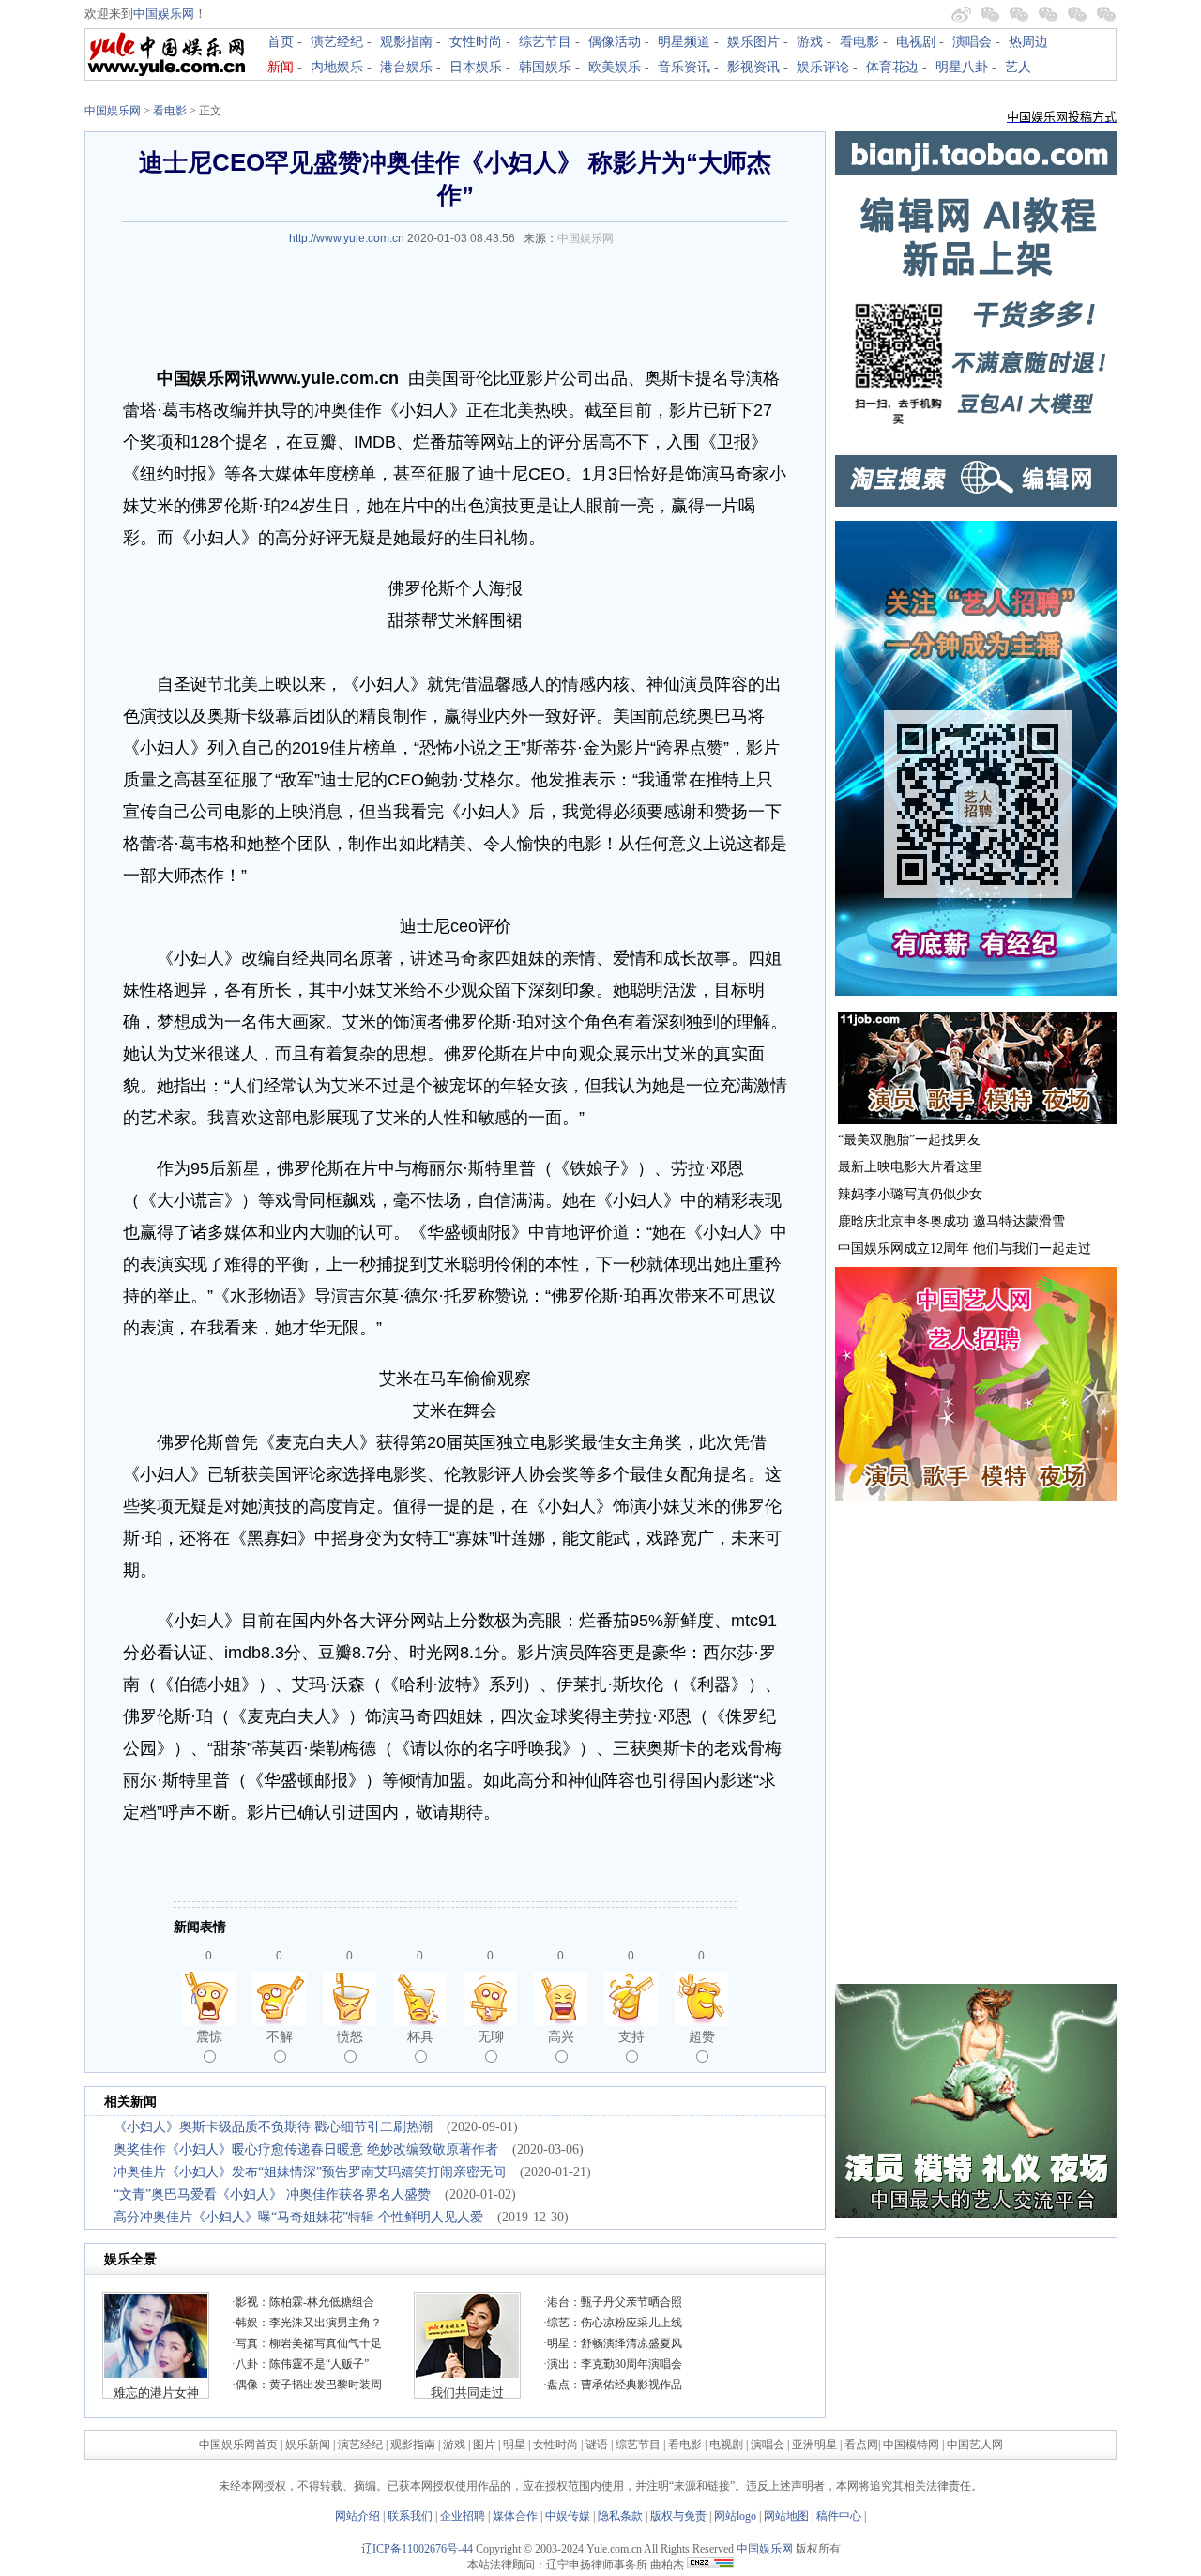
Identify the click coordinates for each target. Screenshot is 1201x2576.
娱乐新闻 (308, 2445)
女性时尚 (476, 42)
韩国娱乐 (545, 67)
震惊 (209, 2036)
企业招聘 (463, 2516)
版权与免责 (678, 2516)
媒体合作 (515, 2516)
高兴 (561, 2036)
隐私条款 (620, 2516)
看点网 (861, 2445)
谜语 (597, 2445)
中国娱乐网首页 (238, 2445)
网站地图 (786, 2516)
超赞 (702, 2036)
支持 (631, 2036)
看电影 (859, 42)
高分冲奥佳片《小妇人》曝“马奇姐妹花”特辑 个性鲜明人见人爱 (298, 2217)
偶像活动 (615, 42)
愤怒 (350, 2036)
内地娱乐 (337, 67)
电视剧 (916, 42)
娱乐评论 (823, 67)
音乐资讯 (684, 67)
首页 (281, 42)
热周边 (1028, 42)
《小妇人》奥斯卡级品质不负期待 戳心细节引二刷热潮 (273, 2127)
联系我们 (410, 2516)
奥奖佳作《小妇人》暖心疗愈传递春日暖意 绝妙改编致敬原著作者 (306, 2149)
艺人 (1018, 67)
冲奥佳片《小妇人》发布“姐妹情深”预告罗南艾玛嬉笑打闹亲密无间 (310, 2172)
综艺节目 (545, 42)
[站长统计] (710, 2565)
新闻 (281, 67)
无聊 (491, 2036)
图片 (484, 2445)
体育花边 (892, 67)
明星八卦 (962, 67)
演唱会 (972, 42)
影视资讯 (753, 67)
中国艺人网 (975, 2445)
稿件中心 (839, 2516)
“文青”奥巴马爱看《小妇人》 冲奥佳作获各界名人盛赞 (272, 2195)
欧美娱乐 (615, 67)
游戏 (810, 42)
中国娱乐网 (164, 14)
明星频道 (684, 42)
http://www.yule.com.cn (347, 238)
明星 (516, 2445)
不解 (280, 2036)
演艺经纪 (337, 42)
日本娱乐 (476, 67)
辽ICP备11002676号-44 (417, 2549)
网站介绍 (357, 2516)
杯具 (420, 2036)
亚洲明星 (814, 2445)
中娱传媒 (568, 2516)
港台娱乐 (406, 67)
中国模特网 (911, 2445)
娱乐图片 (753, 42)
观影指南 (406, 42)
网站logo (735, 2516)
